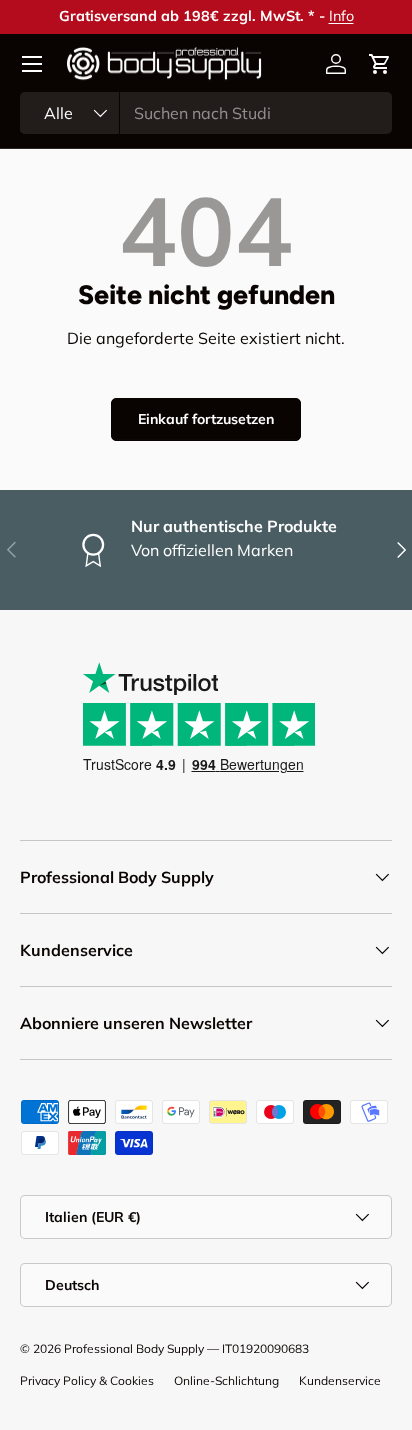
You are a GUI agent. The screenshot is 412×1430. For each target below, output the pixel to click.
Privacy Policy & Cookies (87, 1380)
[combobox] (206, 113)
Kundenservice (340, 1380)
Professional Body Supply (134, 1348)
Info (341, 16)
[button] (380, 64)
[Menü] (32, 64)
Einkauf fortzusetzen (206, 419)
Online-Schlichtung (226, 1380)
